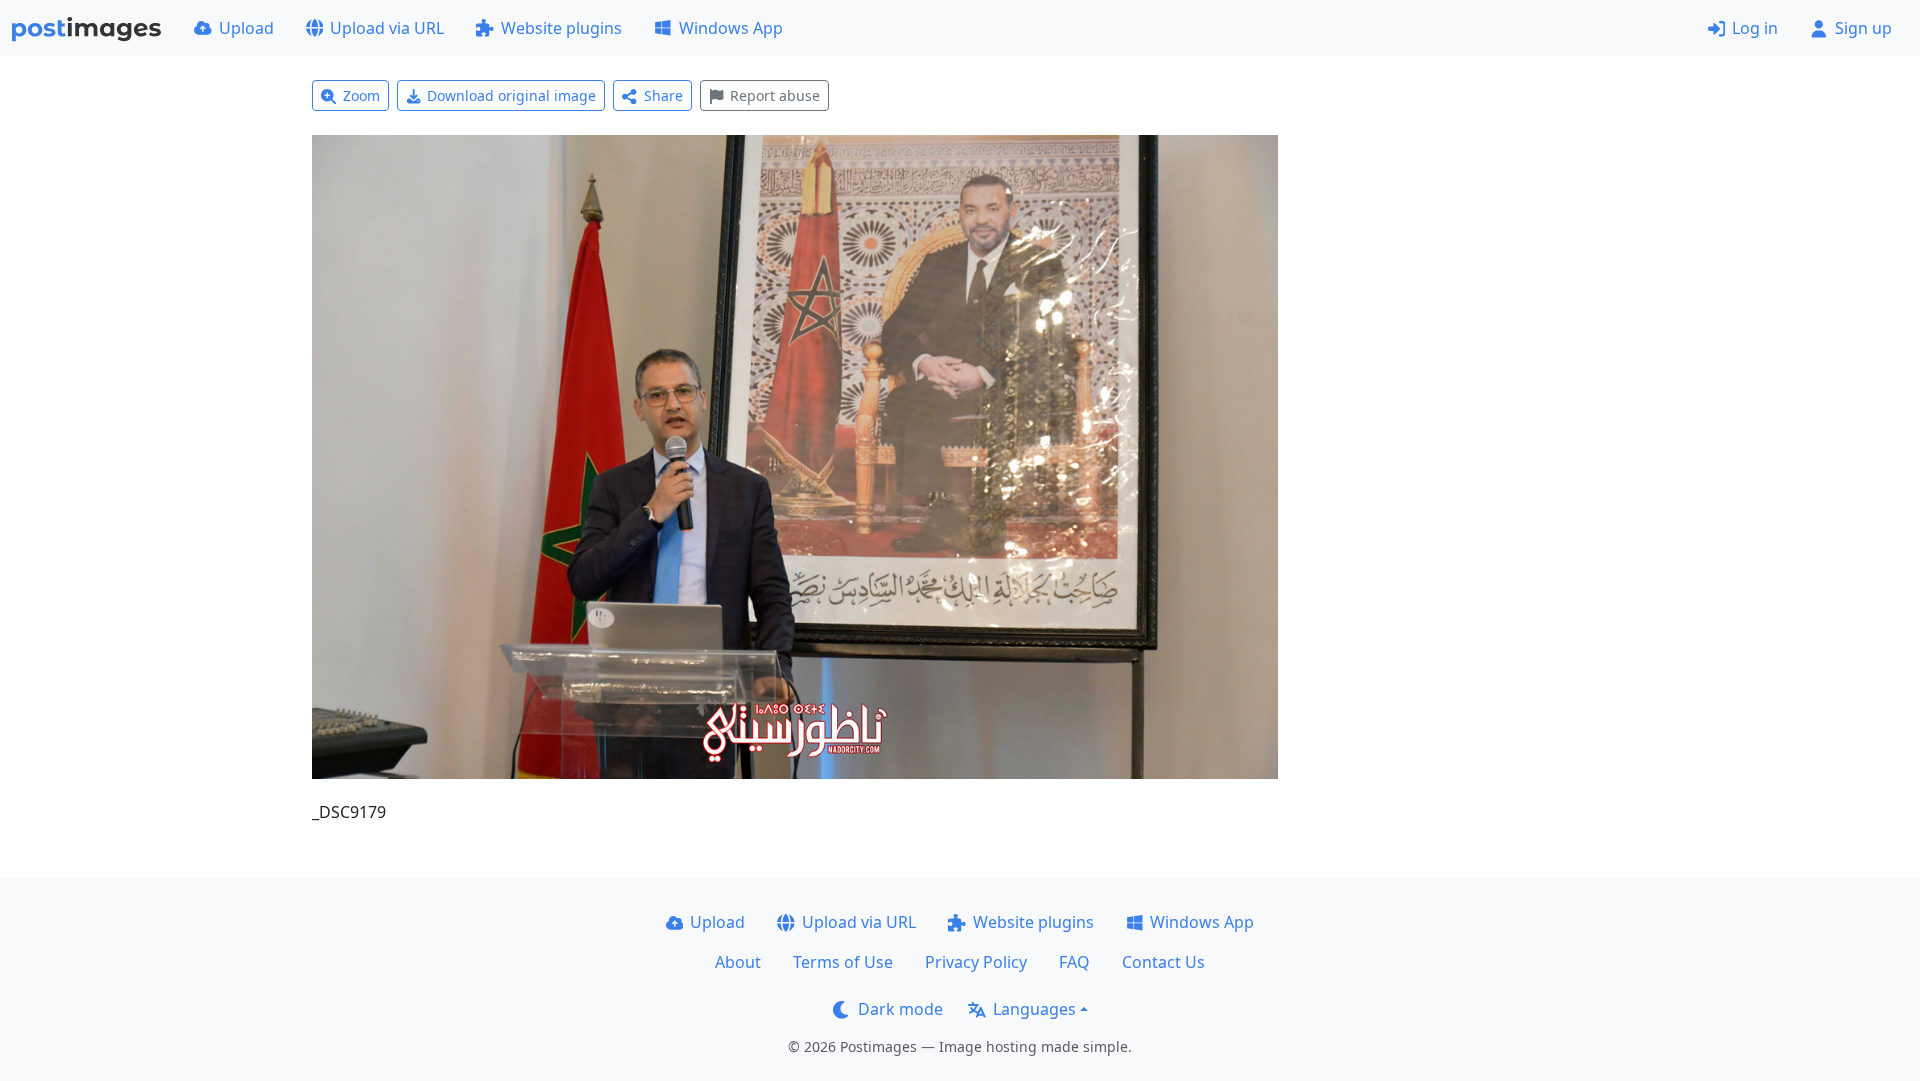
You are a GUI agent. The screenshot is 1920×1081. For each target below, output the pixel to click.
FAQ (1074, 962)
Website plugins (561, 28)
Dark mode (900, 1009)
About (738, 962)
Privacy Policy (976, 962)
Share (663, 95)
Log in (1755, 28)
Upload (246, 28)
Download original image (511, 95)
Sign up (1863, 28)
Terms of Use (843, 962)
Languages (1034, 1009)
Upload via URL (387, 28)
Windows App (731, 28)
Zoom (361, 95)
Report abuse (775, 95)
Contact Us (1163, 962)
